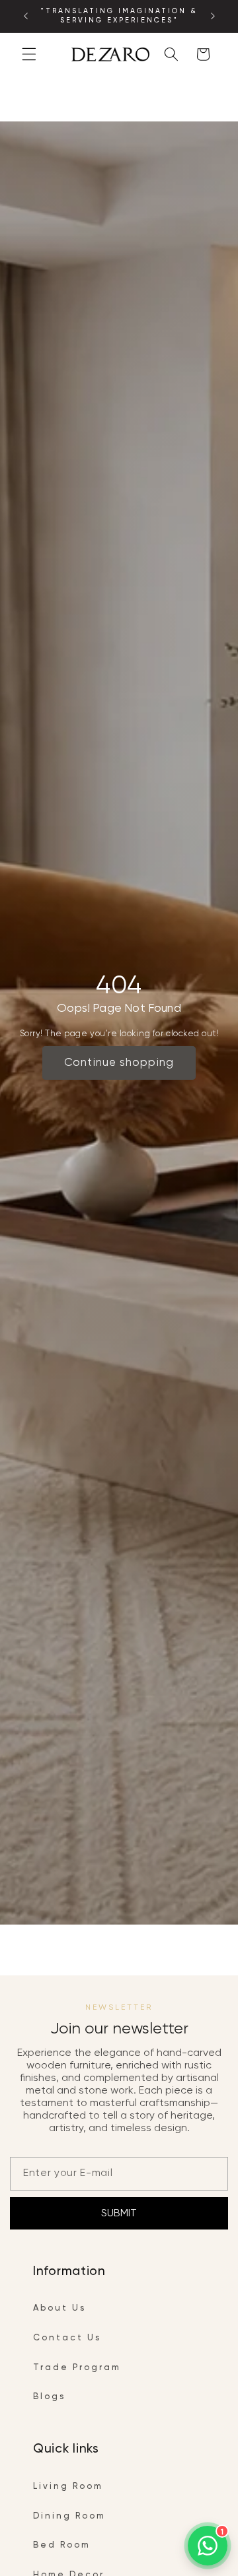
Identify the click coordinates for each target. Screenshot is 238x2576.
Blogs (49, 2397)
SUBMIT (119, 2213)
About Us (59, 2308)
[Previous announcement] (26, 17)
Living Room (68, 2487)
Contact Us (67, 2338)
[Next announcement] (213, 17)
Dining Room (69, 2516)
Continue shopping (119, 1063)
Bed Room (62, 2545)
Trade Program (77, 2368)
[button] (29, 54)
